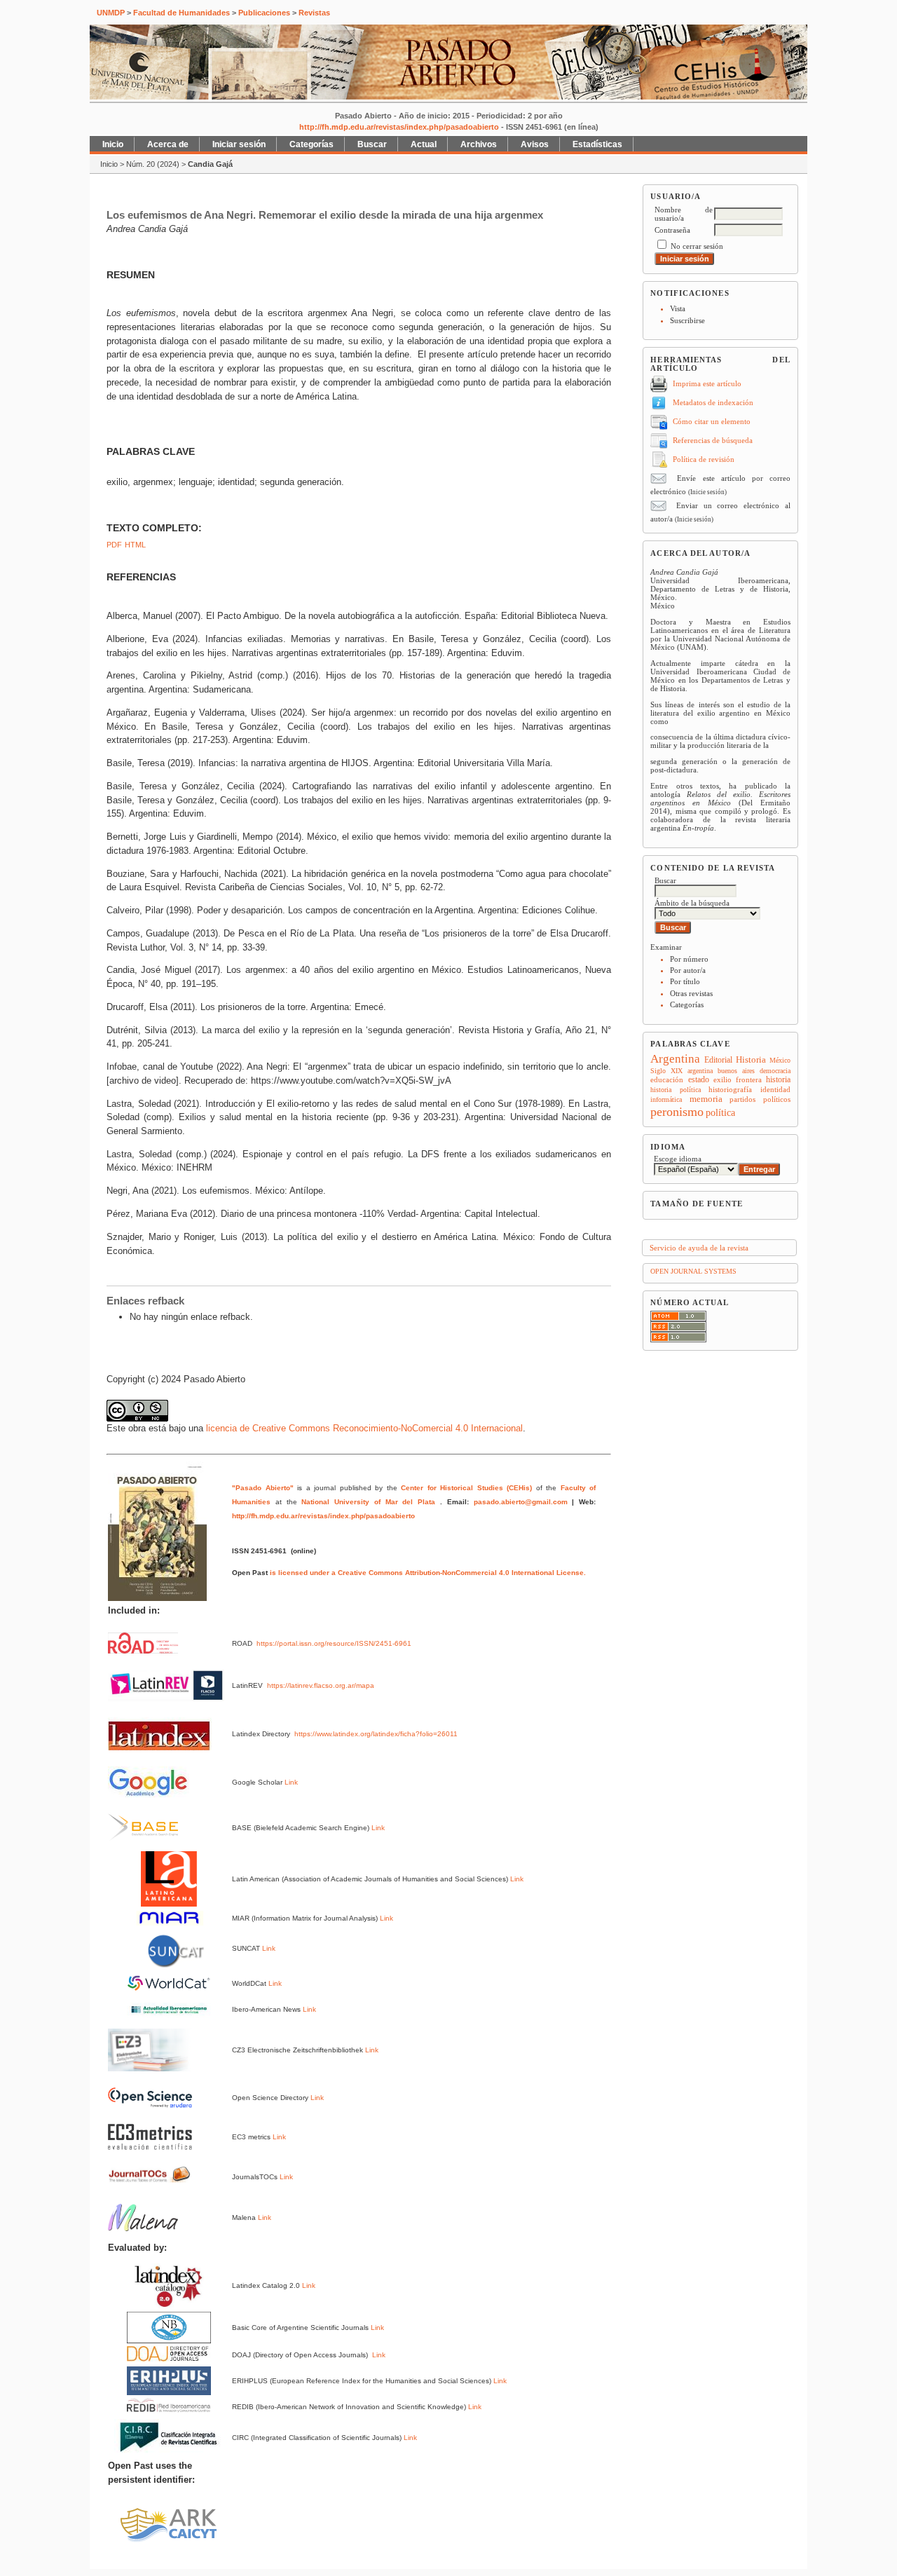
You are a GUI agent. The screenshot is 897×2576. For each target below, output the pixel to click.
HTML (135, 545)
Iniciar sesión (239, 144)
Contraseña (672, 230)
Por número (689, 959)
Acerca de (168, 144)
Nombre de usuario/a (684, 214)
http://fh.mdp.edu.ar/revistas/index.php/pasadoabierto (399, 127)
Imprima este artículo (707, 383)
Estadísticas (597, 144)
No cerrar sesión (697, 246)
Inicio (113, 144)
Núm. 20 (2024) (153, 164)
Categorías (687, 1004)
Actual (424, 144)
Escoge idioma (678, 1159)
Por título (685, 981)
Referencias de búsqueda (713, 440)
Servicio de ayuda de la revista (699, 1248)
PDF (114, 545)
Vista (678, 308)
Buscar (372, 144)
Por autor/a (688, 970)
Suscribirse (687, 320)
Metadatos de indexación (713, 402)
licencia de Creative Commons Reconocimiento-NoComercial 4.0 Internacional (364, 1428)
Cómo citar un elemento (712, 421)
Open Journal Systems (693, 1271)
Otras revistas (691, 993)
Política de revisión (704, 459)
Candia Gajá (210, 164)
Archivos (479, 144)
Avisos (535, 144)
